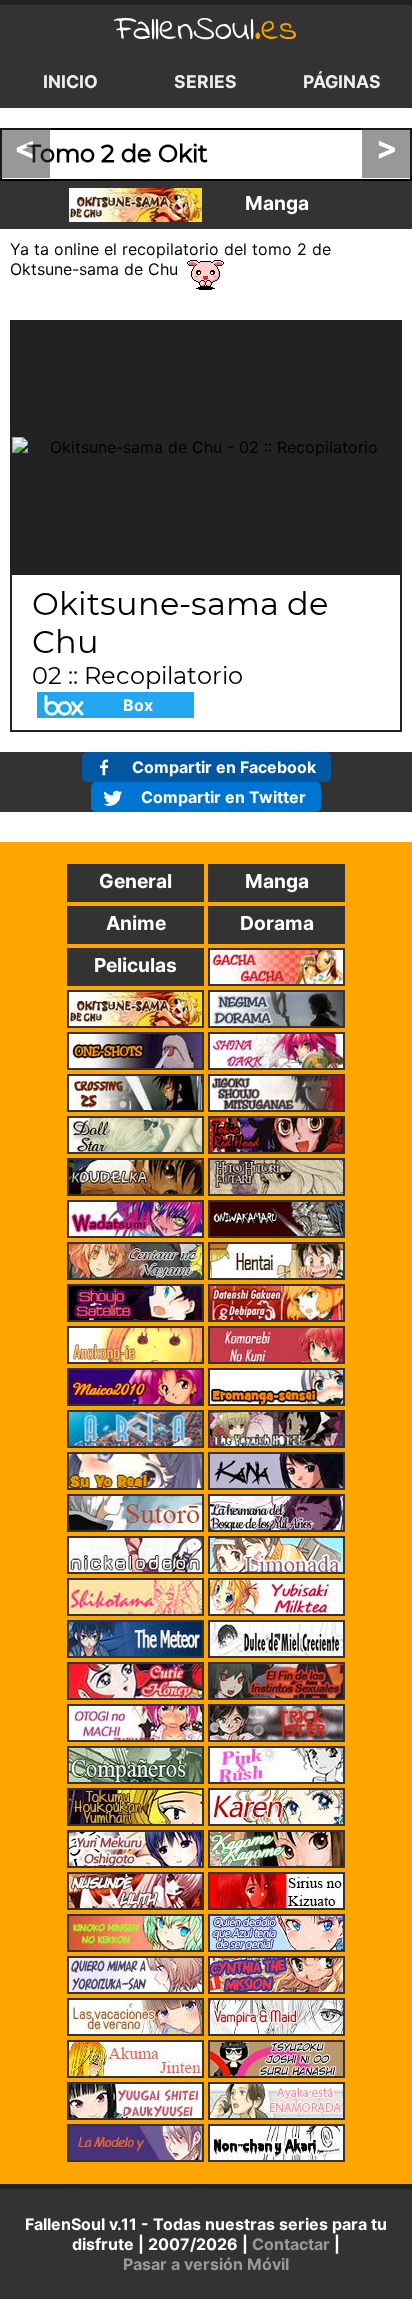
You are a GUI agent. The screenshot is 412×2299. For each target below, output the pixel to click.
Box (138, 705)
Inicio (70, 81)
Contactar (291, 2244)
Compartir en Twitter (223, 797)
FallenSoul (206, 30)
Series (205, 81)
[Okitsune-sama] (135, 205)
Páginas (342, 81)
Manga (277, 203)
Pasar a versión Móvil (206, 2264)
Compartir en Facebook (224, 767)
